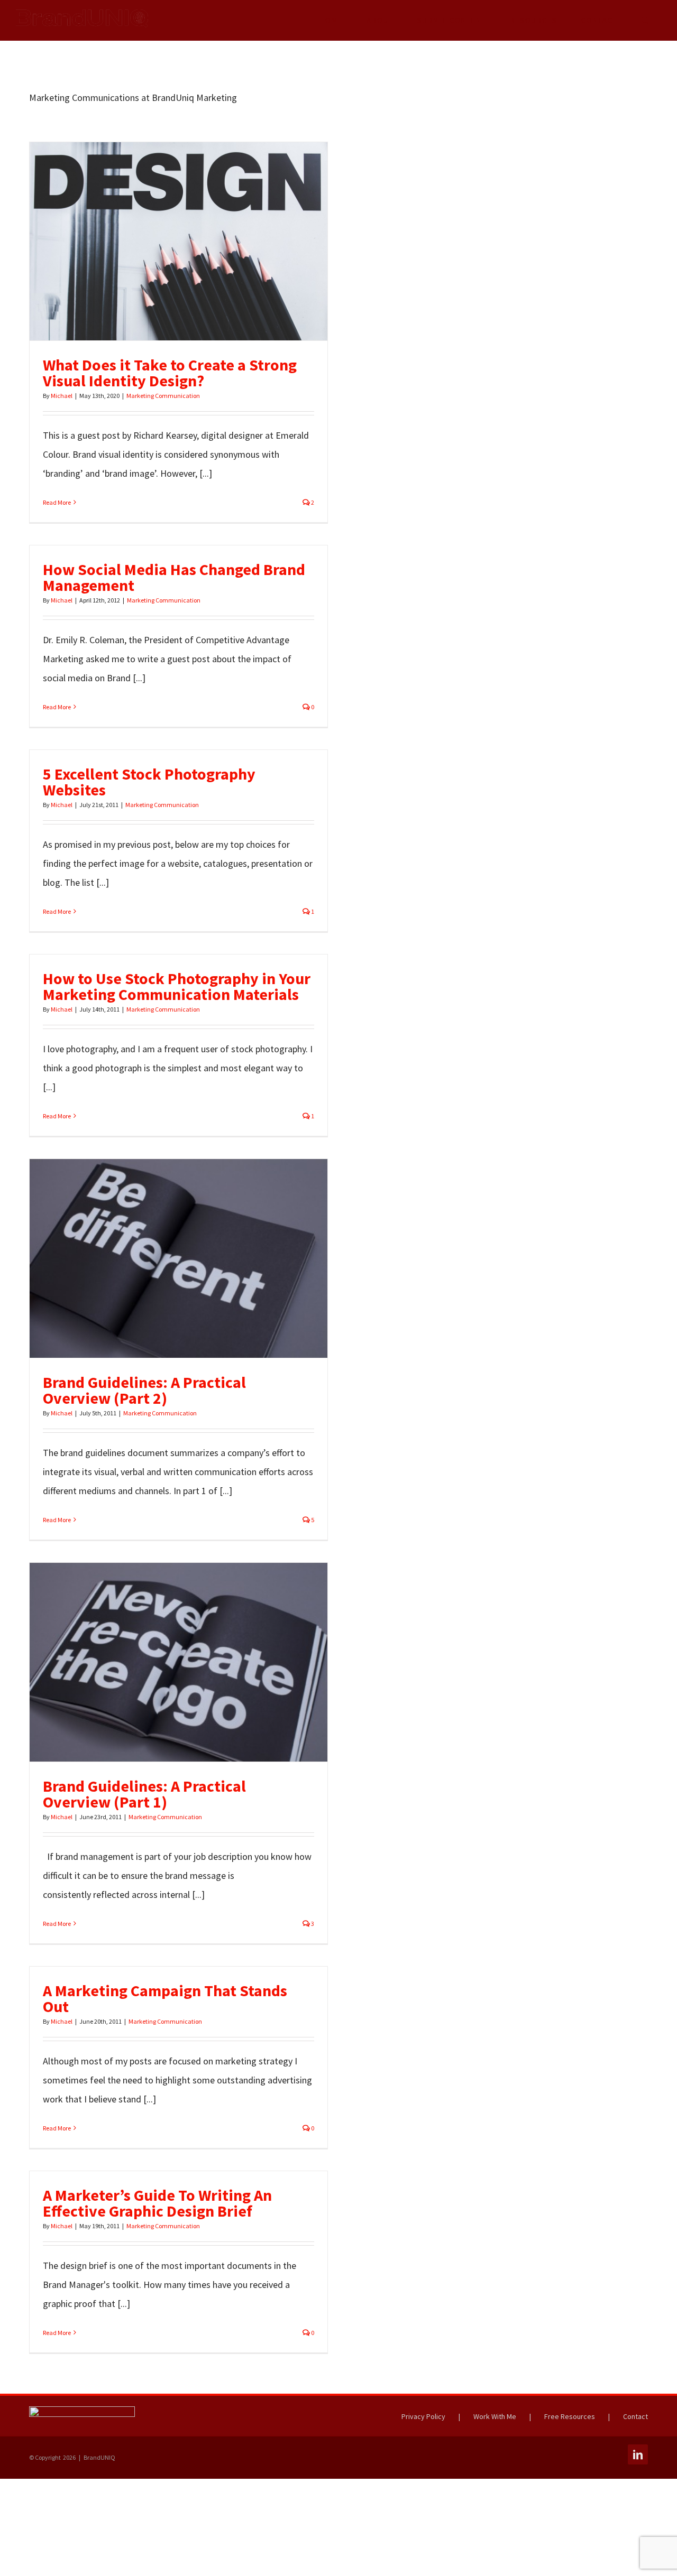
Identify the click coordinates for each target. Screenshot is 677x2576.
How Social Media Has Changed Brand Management (174, 577)
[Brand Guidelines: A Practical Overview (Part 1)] (179, 1662)
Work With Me (495, 2416)
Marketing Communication (163, 396)
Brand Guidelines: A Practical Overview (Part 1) (159, 1662)
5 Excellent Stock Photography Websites (149, 782)
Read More (57, 502)
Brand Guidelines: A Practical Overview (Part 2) (159, 1258)
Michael (62, 396)
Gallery (198, 241)
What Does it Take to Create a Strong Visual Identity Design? (159, 241)
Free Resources (570, 2416)
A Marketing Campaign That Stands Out (165, 1998)
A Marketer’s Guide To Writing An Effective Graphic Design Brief (157, 2203)
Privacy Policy (423, 2416)
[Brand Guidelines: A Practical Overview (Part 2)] (179, 1258)
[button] (645, 20)
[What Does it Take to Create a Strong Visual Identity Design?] (179, 241)
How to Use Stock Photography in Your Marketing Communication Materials (177, 986)
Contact (635, 2416)
